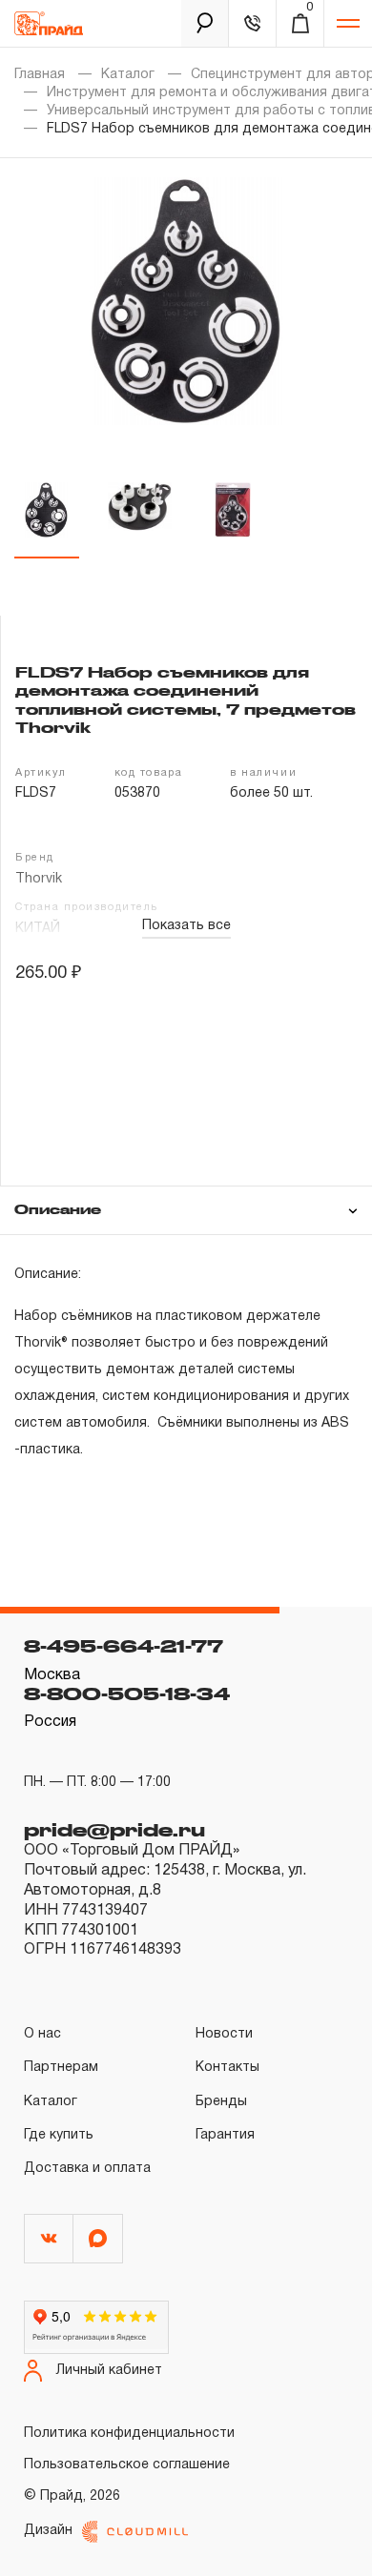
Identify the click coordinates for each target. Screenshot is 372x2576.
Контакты (227, 2068)
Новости (224, 2034)
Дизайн (48, 2531)
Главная (40, 75)
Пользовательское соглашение (127, 2465)
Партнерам (61, 2068)
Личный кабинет (109, 2371)
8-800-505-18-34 (127, 1694)
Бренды (221, 2102)
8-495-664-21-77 (124, 1646)
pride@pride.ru (114, 1830)
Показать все (186, 926)
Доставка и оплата (87, 2169)
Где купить (59, 2135)
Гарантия (225, 2135)
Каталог (128, 75)
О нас (42, 2034)
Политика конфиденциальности (129, 2434)
